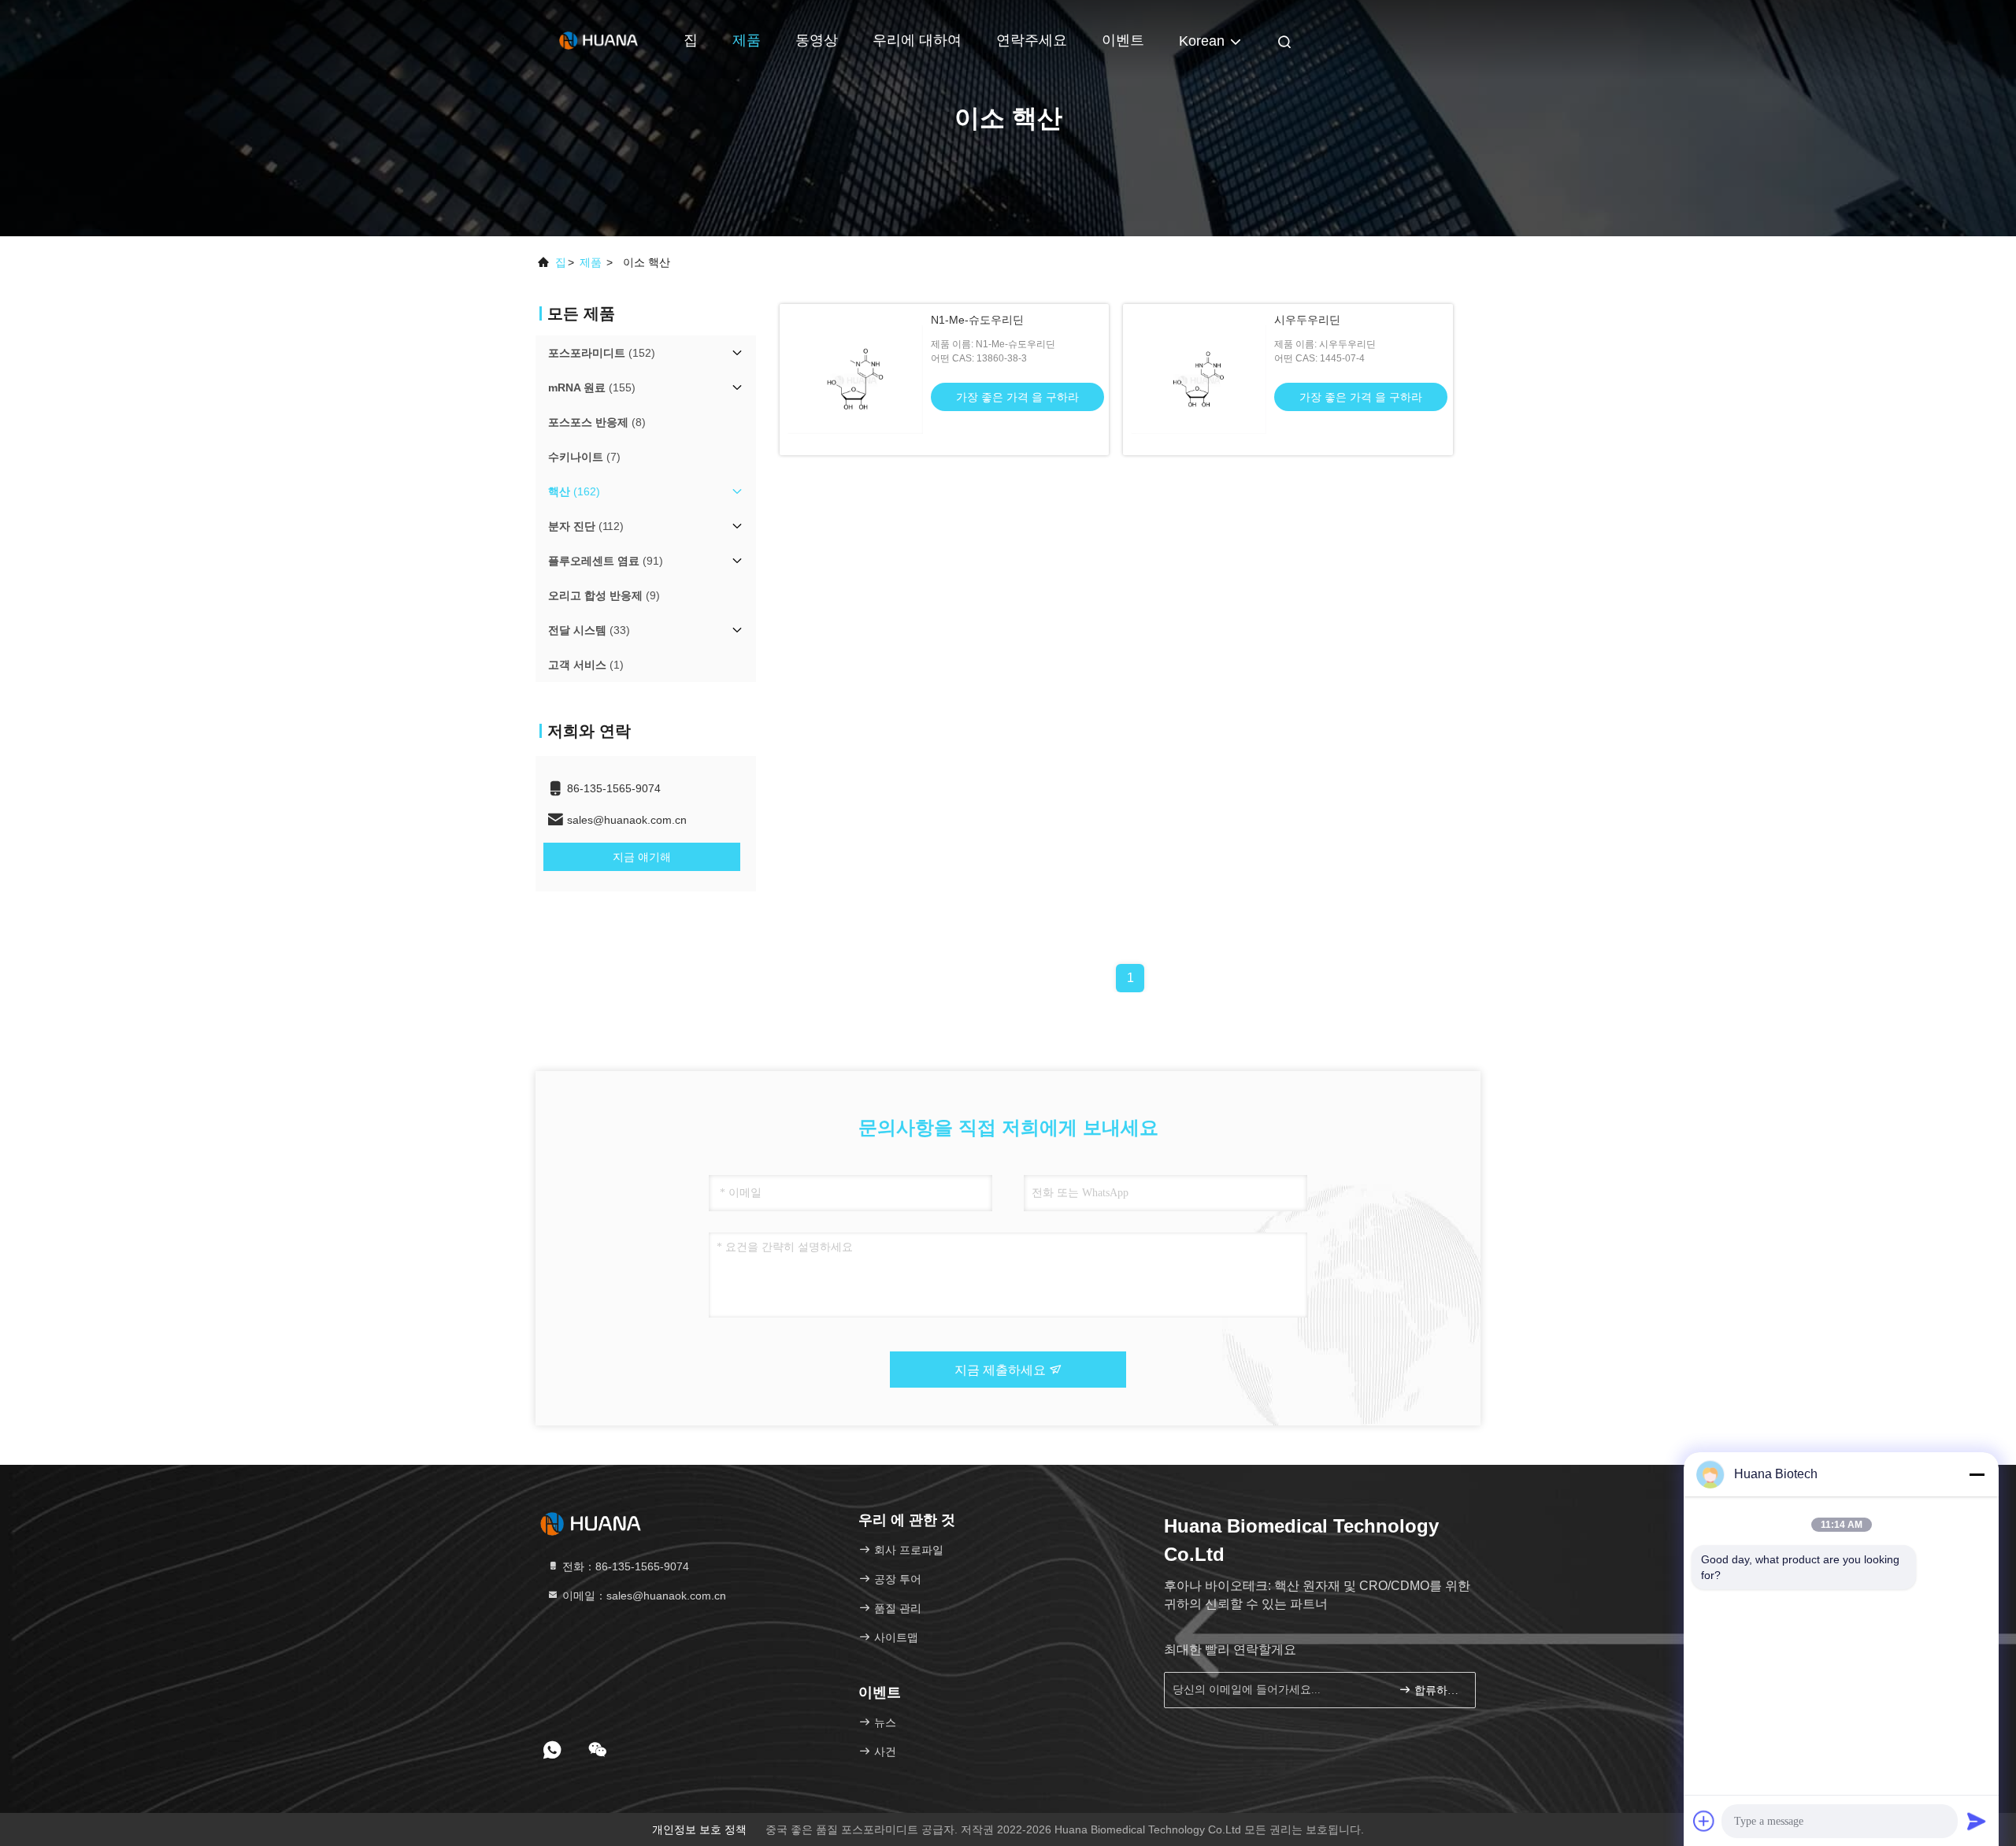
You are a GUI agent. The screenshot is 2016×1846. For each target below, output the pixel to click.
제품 (747, 40)
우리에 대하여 (917, 40)
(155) (592, 387)
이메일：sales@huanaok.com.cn (643, 1596)
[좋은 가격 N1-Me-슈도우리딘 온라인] (855, 380)
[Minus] (1977, 1474)
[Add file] (1704, 1821)
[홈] (598, 39)
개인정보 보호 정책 (699, 1829)
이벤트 (1123, 40)
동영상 (817, 40)
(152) (602, 353)
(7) (584, 457)
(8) (597, 422)
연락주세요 (1032, 40)
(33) (589, 630)
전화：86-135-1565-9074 (624, 1566)
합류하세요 (1437, 1690)
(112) (586, 526)
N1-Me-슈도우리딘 (977, 320)
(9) (604, 595)
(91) (606, 561)
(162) (574, 491)
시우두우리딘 (1307, 320)
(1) (586, 665)
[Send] (1977, 1821)
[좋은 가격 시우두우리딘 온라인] (1199, 380)
